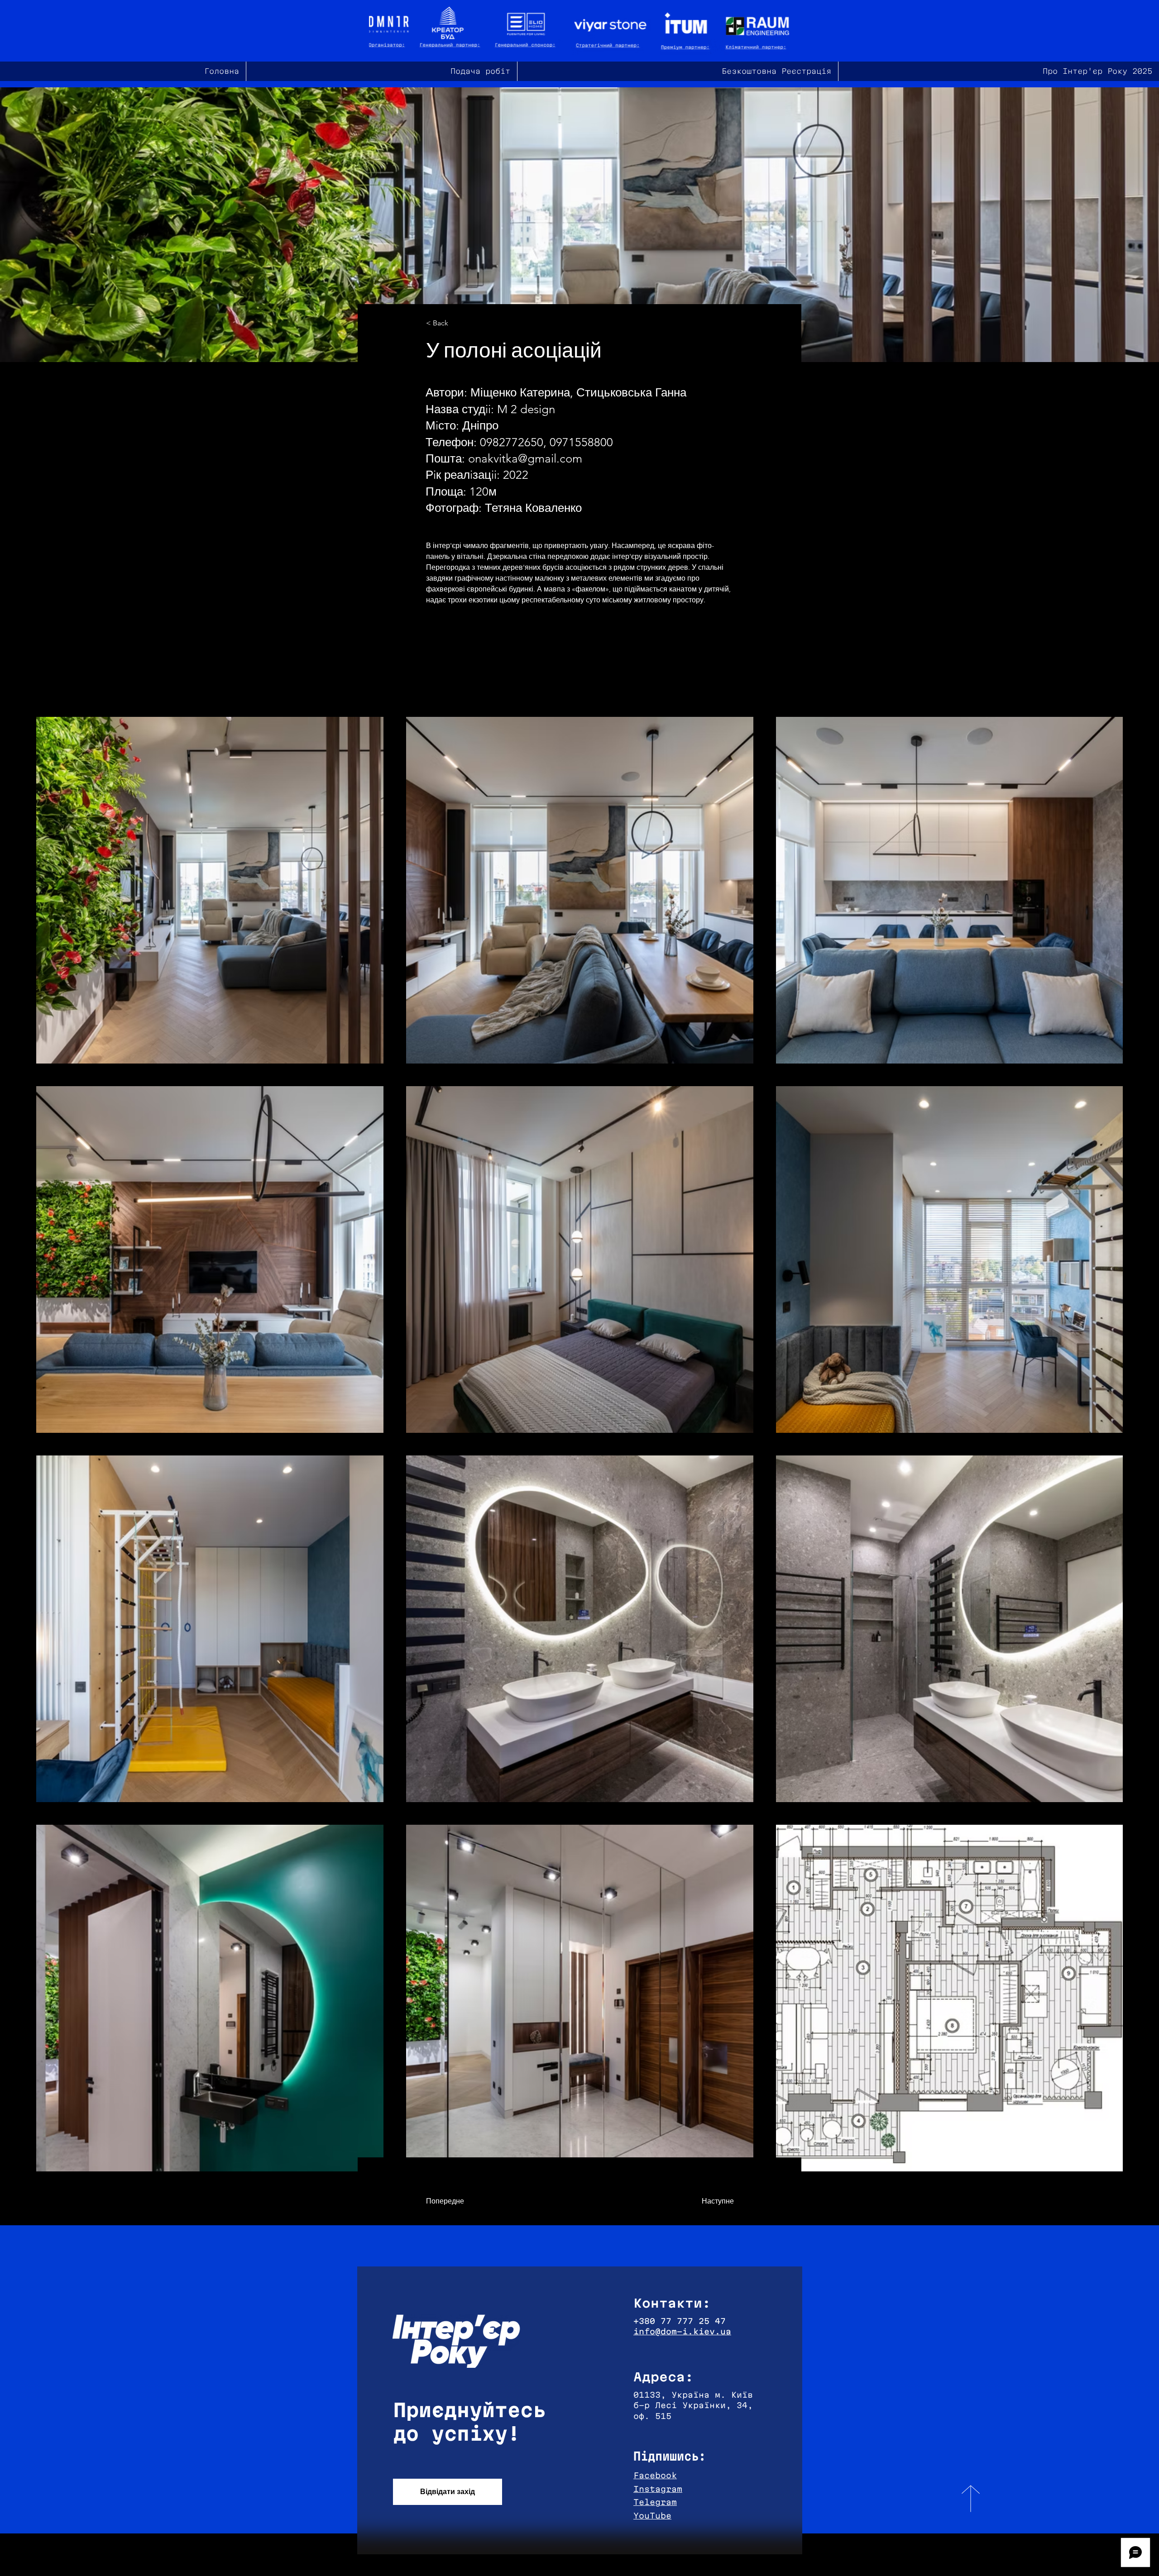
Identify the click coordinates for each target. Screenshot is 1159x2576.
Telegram (655, 2502)
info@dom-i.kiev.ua (682, 2331)
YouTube (652, 2516)
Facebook (655, 2475)
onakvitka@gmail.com (525, 459)
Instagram (658, 2489)
